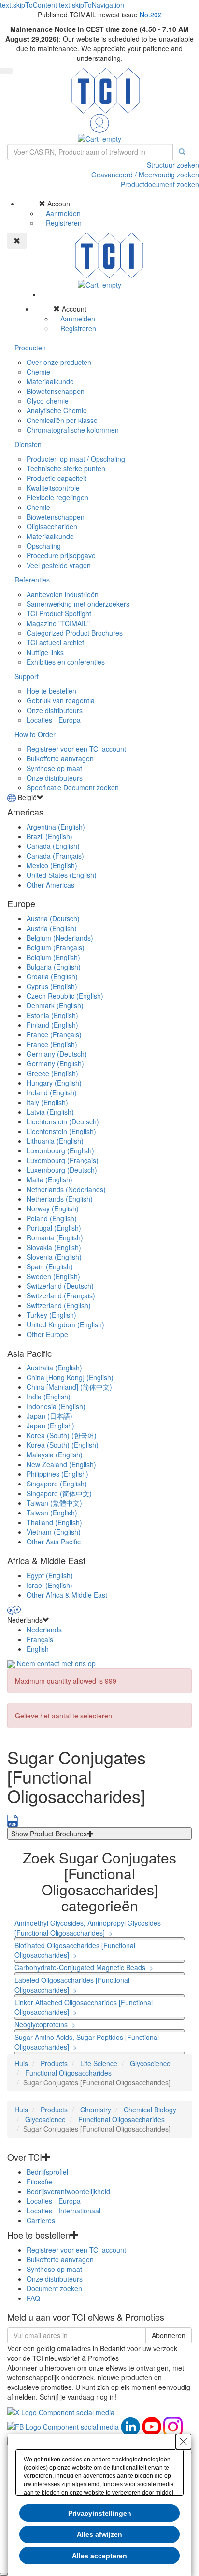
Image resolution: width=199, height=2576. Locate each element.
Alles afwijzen (99, 2534)
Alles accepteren (99, 2556)
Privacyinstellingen (100, 2513)
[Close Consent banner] (184, 2442)
